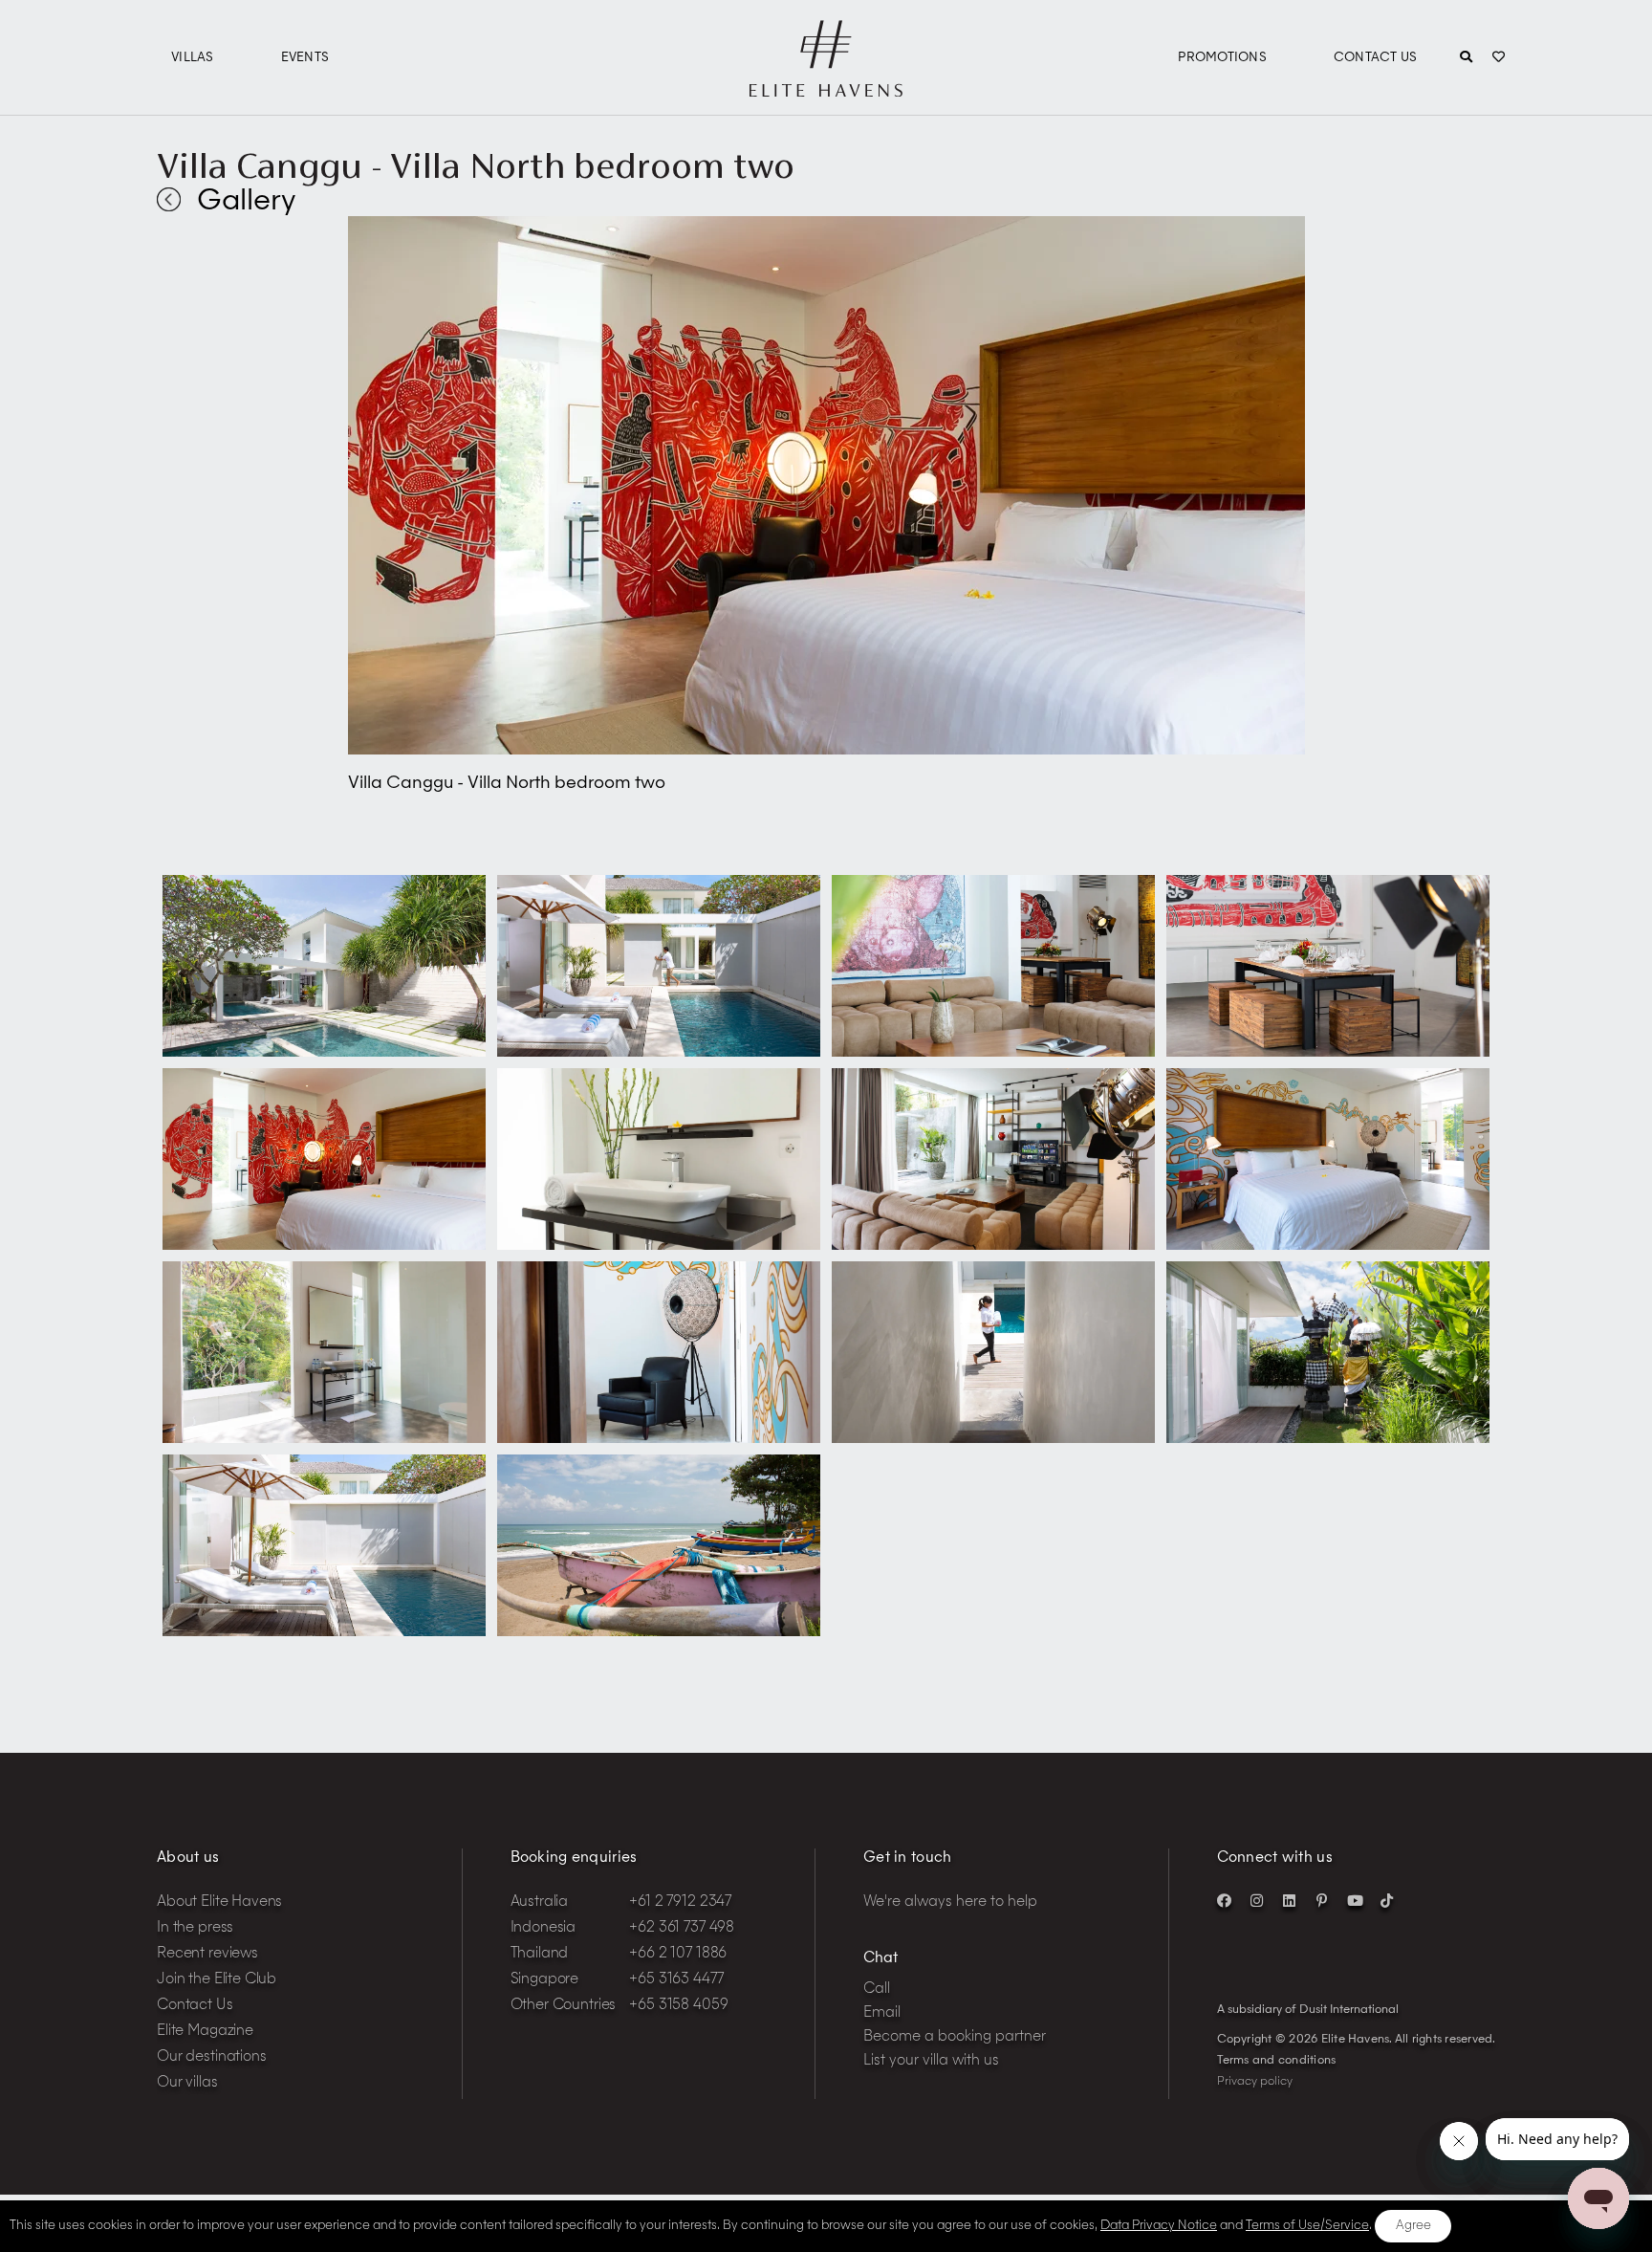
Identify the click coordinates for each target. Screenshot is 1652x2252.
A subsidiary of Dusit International (1308, 2010)
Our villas (187, 2083)
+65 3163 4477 (676, 1980)
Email (882, 2013)
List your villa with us (931, 2061)
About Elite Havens (219, 1902)
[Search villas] (1466, 58)
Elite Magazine (205, 2032)
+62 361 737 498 (682, 1928)
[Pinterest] (1322, 1900)
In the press (195, 1928)
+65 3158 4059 (678, 2006)
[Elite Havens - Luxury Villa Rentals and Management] (826, 89)
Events (305, 58)
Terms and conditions (1277, 2061)
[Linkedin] (1290, 1900)
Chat (880, 1959)
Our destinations (212, 2057)
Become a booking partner (955, 2037)
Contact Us (1376, 58)
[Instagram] (1257, 1900)
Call (877, 1990)
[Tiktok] (1387, 1900)
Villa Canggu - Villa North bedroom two (476, 165)
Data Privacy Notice (1159, 2226)
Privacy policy (1255, 2082)
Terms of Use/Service (1307, 2226)
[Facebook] (1225, 1900)
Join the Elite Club (217, 1980)
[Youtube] (1355, 1900)
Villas (193, 58)
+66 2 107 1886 (678, 1954)
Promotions (1222, 58)
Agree (1413, 2226)
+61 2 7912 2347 (680, 1902)
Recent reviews (207, 1954)
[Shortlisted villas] (1499, 58)
